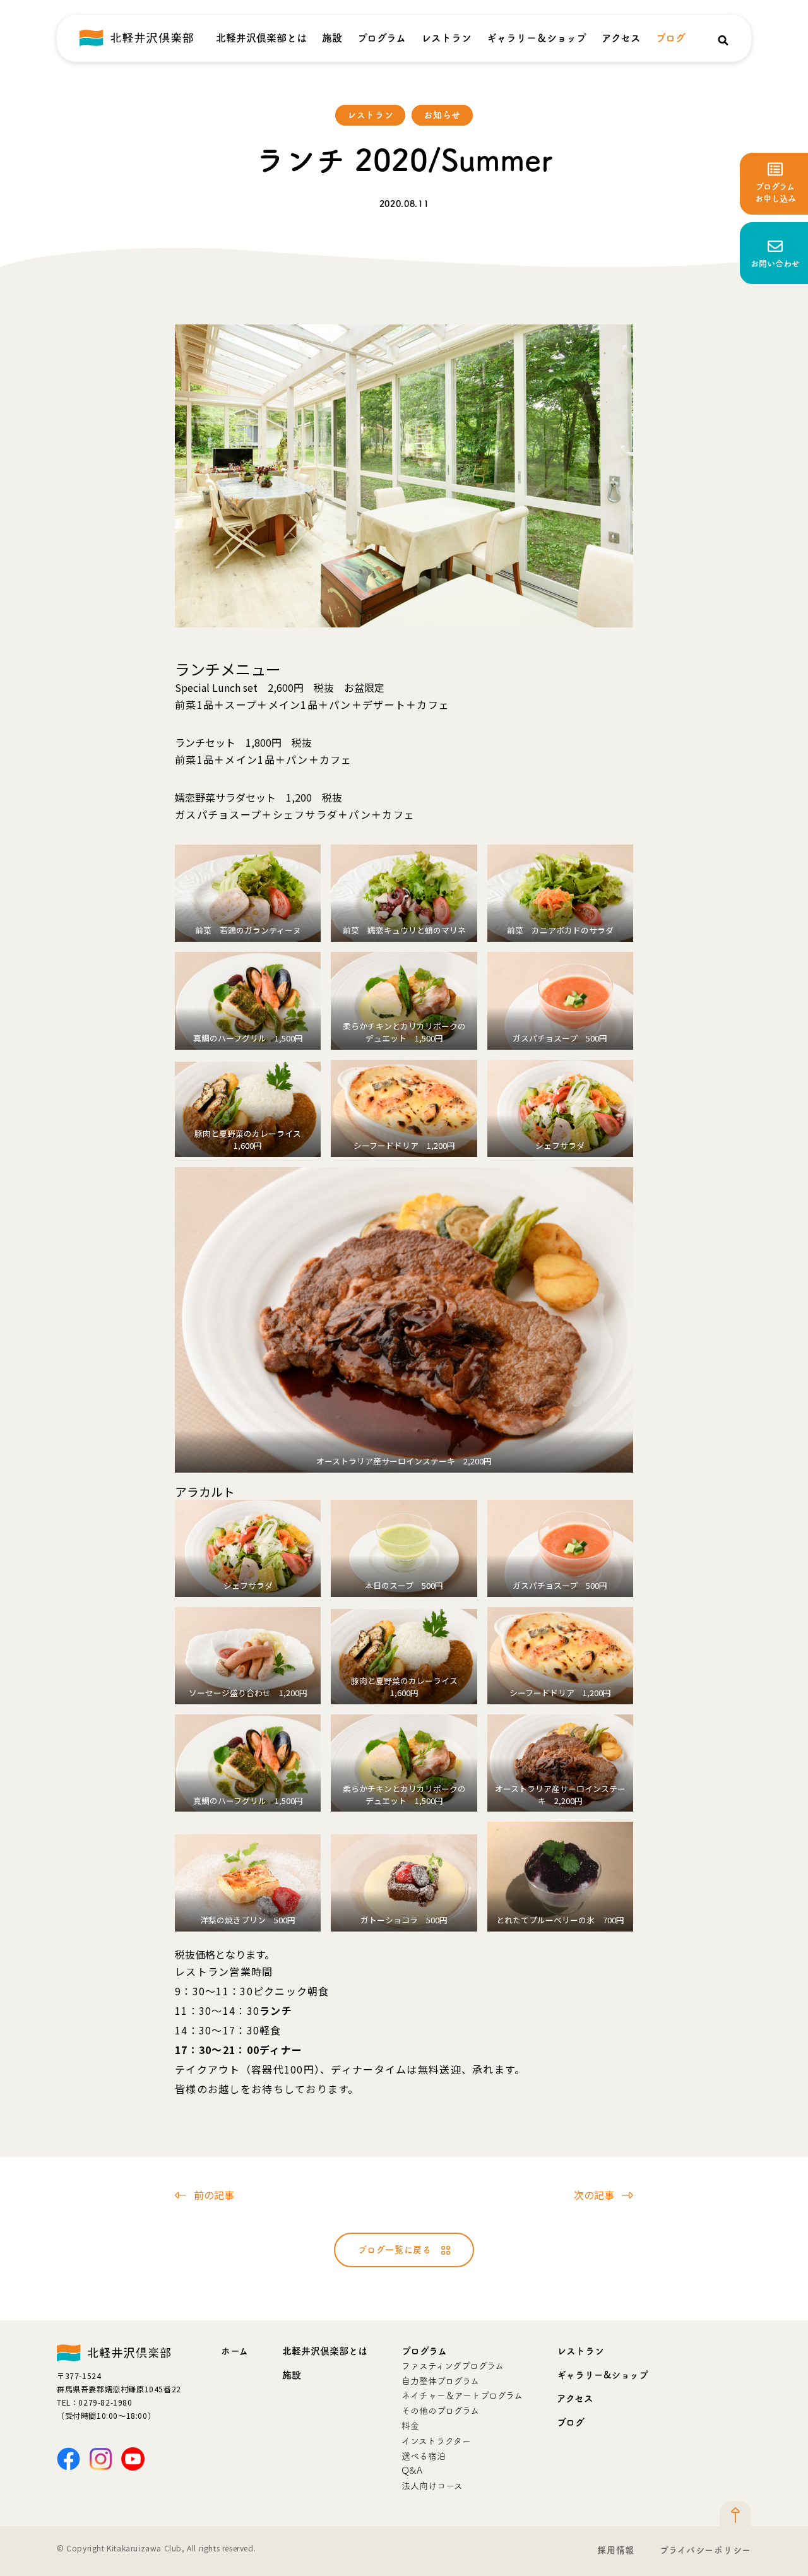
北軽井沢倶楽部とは (261, 38)
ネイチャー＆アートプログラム (462, 2395)
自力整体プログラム (440, 2381)
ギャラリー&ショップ (603, 2375)
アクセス (621, 38)
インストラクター (436, 2441)
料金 (410, 2426)
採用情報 (616, 2550)
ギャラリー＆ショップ (537, 38)
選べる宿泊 (424, 2456)
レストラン (446, 38)
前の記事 (214, 2195)
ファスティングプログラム (453, 2366)
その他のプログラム (440, 2411)
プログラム (382, 38)
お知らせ (442, 115)
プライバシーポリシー (705, 2550)
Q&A (412, 2471)
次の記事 (594, 2195)
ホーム (235, 2351)
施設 (332, 38)
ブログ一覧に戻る (395, 2250)
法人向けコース (432, 2486)
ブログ (671, 38)
